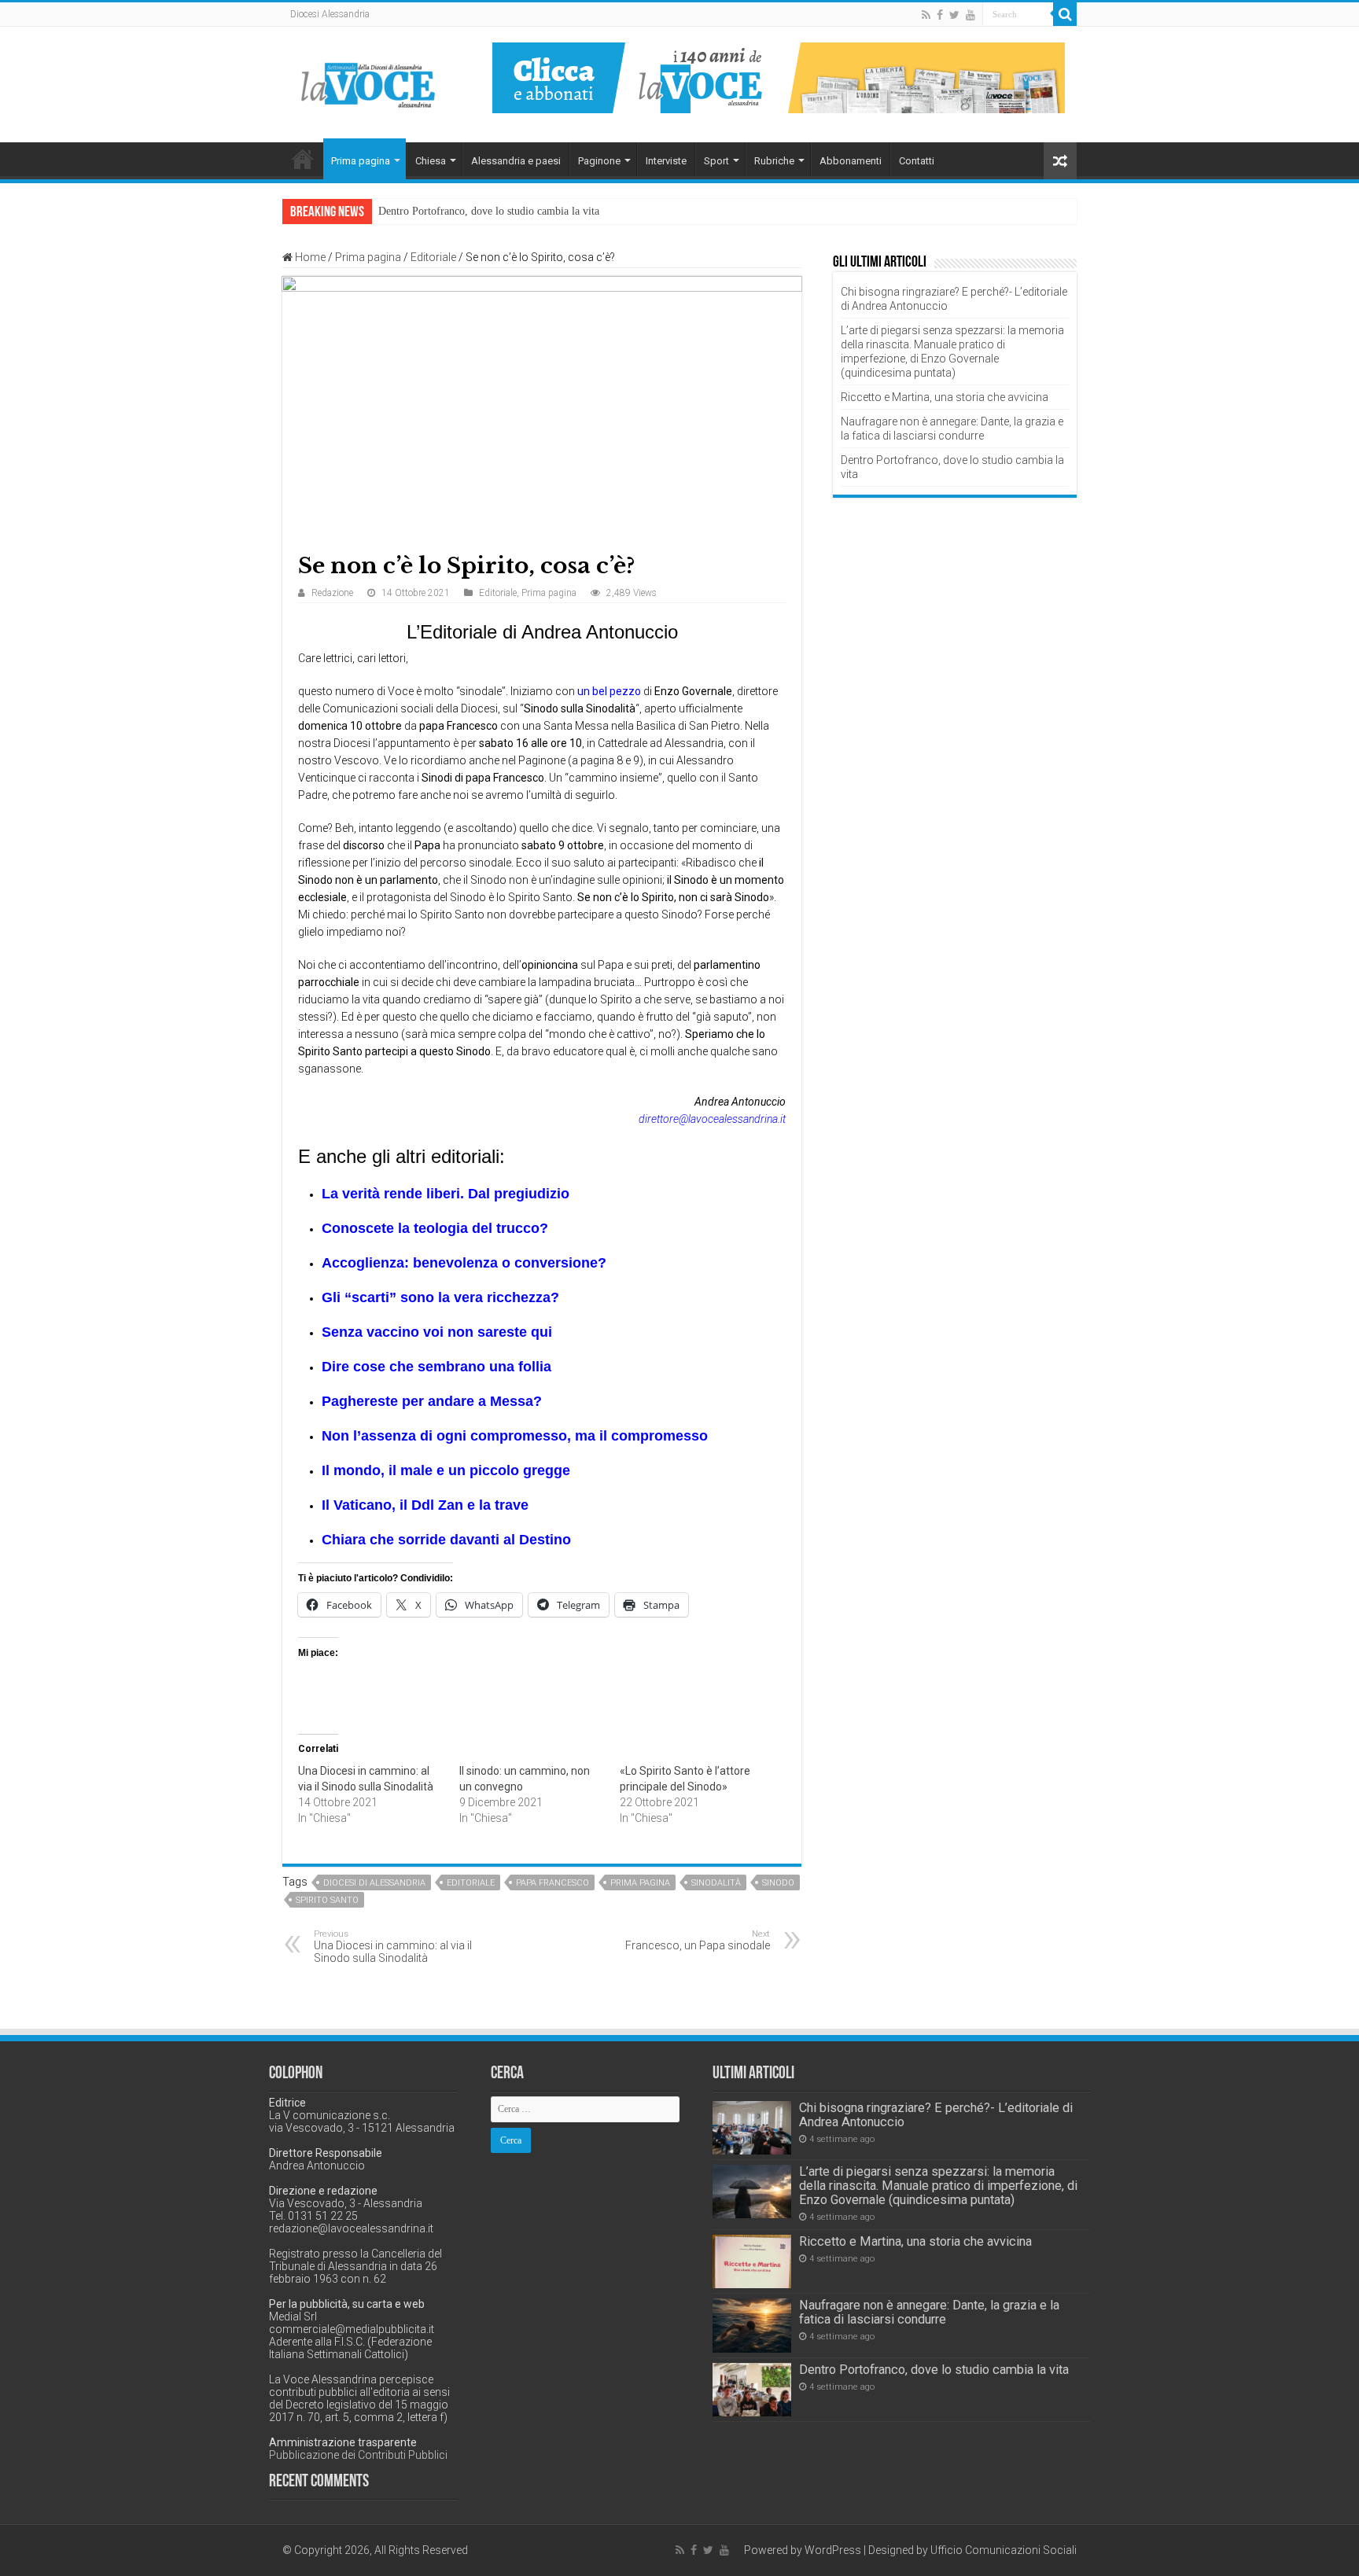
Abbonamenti (851, 161)
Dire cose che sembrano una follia (436, 1367)
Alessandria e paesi (516, 161)
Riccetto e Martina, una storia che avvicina (945, 397)
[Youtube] (970, 15)
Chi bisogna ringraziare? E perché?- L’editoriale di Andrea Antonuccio (936, 2115)
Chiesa (431, 161)
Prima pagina (361, 161)
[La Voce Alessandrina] (369, 82)
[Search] (1065, 14)
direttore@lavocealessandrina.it (712, 1119)
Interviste (666, 161)
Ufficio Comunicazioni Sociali (1004, 2550)
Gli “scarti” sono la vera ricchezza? (440, 1297)
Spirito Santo (327, 1900)
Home (303, 159)
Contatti (917, 161)
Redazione (332, 593)
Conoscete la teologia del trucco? (435, 1228)
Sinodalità (716, 1883)
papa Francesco (552, 1883)
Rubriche (774, 161)
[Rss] (926, 15)
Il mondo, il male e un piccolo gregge (446, 1470)
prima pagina (640, 1883)
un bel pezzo (609, 691)
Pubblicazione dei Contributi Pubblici (358, 2455)
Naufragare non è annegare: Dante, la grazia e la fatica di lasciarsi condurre (929, 2312)
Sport (716, 161)
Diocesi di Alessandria (374, 1883)
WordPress (833, 2550)
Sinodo (778, 1883)
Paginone (599, 161)
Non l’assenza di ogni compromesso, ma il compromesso (515, 1436)
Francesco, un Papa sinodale (698, 1940)
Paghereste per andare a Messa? (432, 1401)
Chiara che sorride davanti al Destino (446, 1540)
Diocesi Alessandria (330, 14)
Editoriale (433, 257)
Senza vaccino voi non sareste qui (437, 1332)
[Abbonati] (779, 77)
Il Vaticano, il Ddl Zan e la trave (425, 1505)
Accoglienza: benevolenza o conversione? (464, 1263)
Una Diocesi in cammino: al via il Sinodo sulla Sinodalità (393, 1947)
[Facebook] (940, 15)
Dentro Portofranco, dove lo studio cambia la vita (489, 211)
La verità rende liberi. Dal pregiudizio (446, 1194)
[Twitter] (954, 15)
